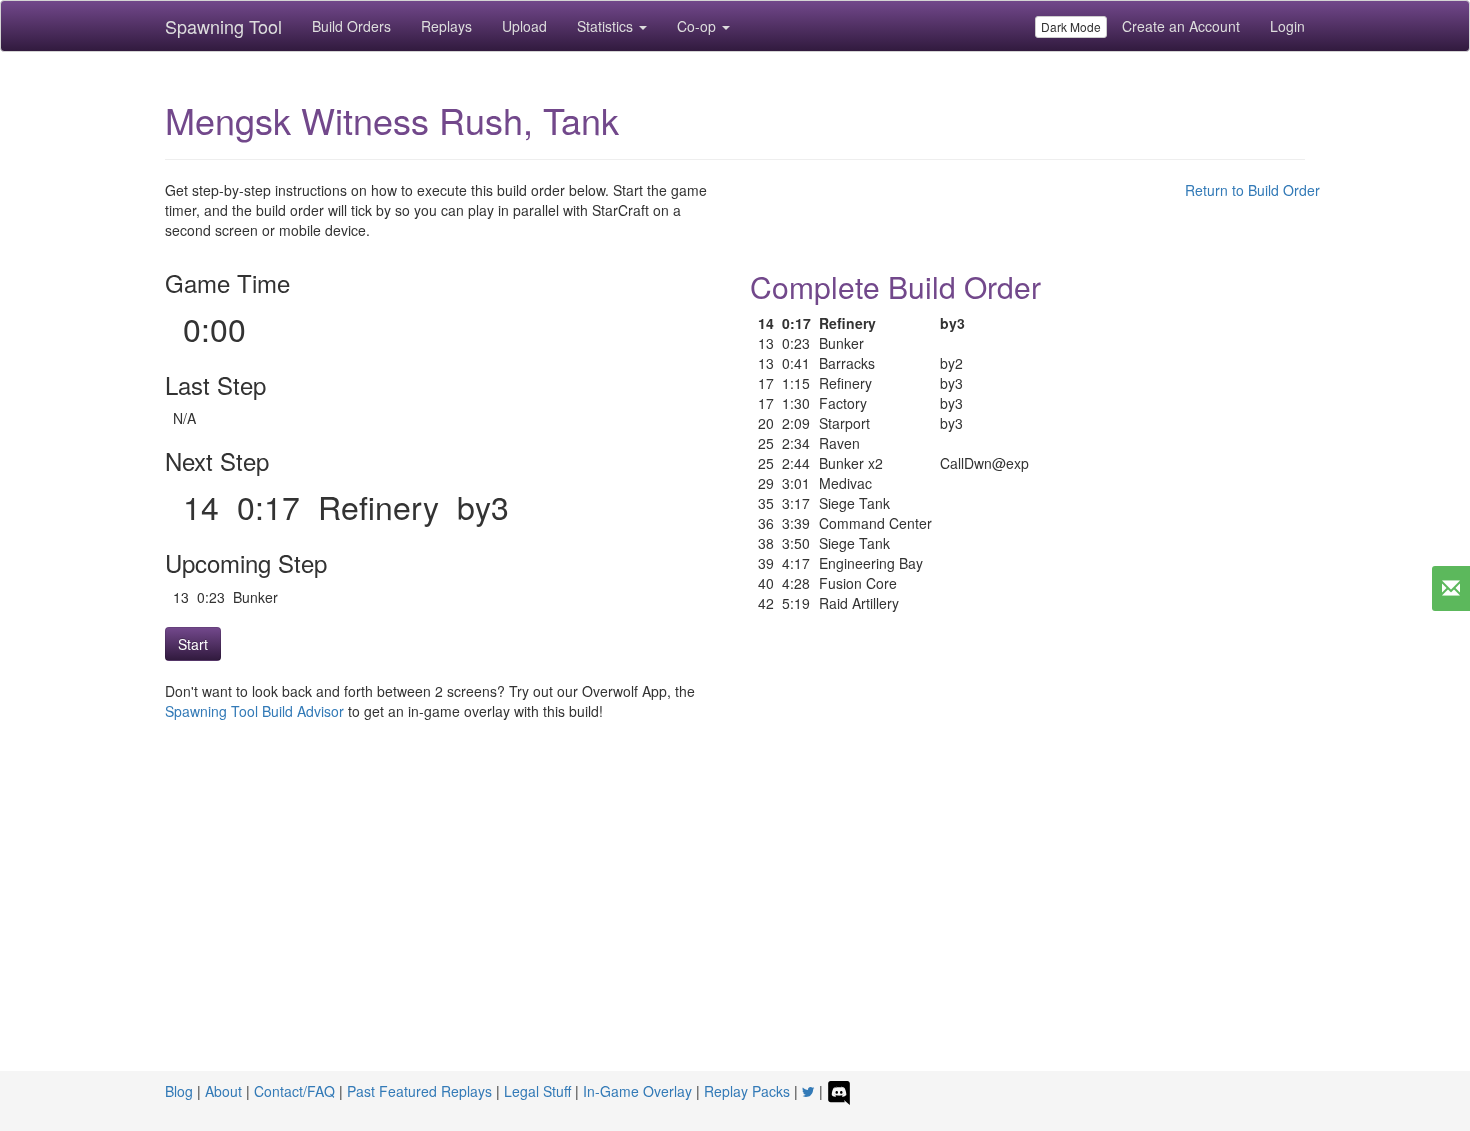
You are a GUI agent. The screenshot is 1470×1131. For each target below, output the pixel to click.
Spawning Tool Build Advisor (254, 711)
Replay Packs (747, 1091)
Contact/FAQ (294, 1091)
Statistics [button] (607, 26)
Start (193, 644)
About (223, 1091)
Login (1287, 26)
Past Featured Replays (419, 1091)
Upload (524, 26)
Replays (446, 26)
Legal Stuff (537, 1091)
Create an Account (1181, 26)
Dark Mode (1071, 26)
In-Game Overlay (637, 1091)
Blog (179, 1091)
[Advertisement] (735, 921)
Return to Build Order (1252, 190)
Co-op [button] (698, 26)
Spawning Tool (223, 26)
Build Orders (351, 26)
